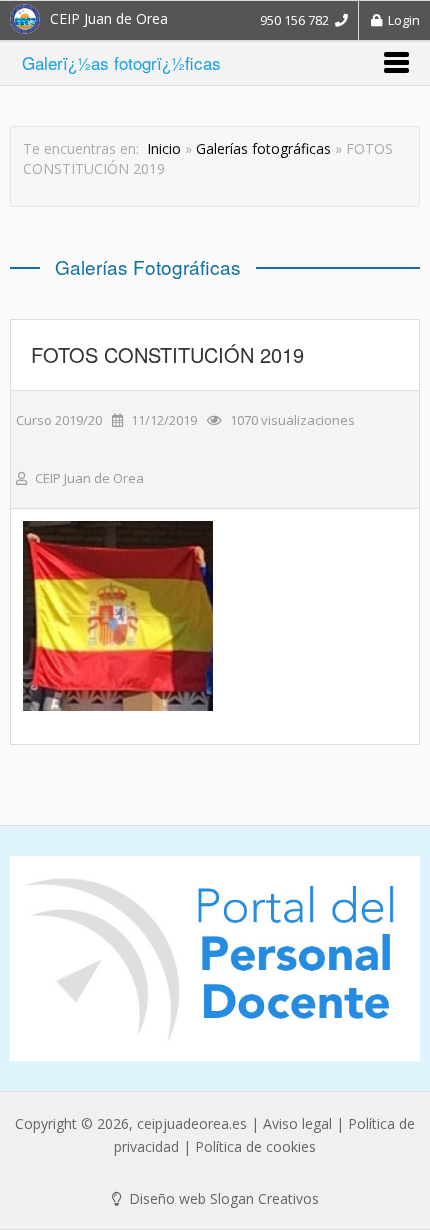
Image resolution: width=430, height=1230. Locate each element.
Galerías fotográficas (263, 148)
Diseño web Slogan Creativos (222, 1198)
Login (401, 20)
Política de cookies (255, 1146)
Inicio (164, 148)
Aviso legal (297, 1123)
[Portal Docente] (215, 958)
